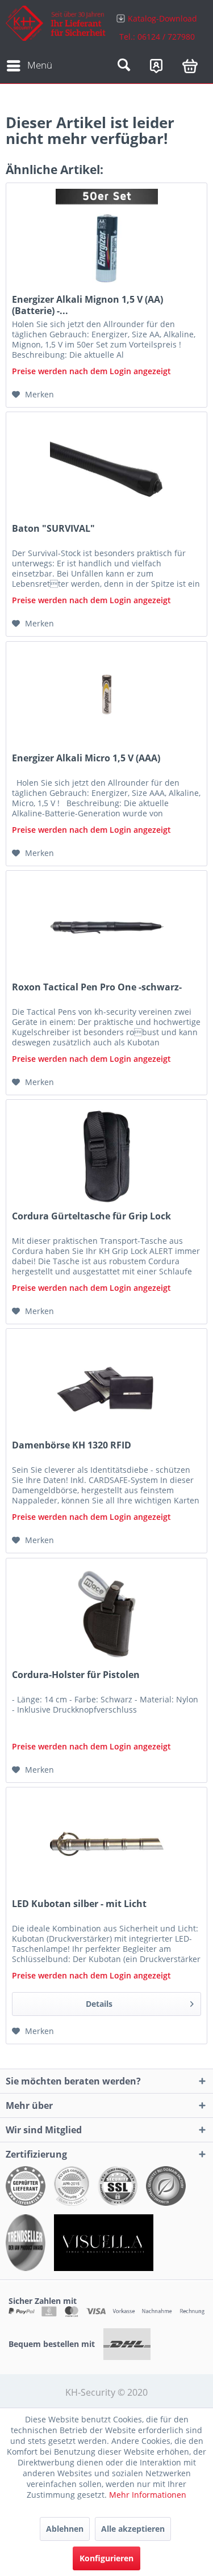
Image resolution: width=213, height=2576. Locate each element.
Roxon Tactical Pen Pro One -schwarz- (97, 987)
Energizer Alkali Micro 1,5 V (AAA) (86, 758)
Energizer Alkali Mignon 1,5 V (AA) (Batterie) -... (87, 305)
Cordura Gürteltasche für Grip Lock (91, 1216)
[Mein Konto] (156, 66)
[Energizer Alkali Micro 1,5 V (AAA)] (106, 698)
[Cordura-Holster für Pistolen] (106, 1615)
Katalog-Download (162, 18)
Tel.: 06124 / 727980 (157, 37)
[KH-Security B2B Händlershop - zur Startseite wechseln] (56, 27)
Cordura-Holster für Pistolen (76, 1675)
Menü (40, 65)
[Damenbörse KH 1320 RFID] (106, 1386)
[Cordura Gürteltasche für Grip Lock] (106, 1156)
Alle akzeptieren (133, 2529)
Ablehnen (65, 2529)
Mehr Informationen (148, 2495)
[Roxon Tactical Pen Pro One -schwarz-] (106, 927)
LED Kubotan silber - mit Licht (79, 1904)
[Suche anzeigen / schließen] (124, 66)
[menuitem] (157, 27)
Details (99, 2004)
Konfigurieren (106, 2558)
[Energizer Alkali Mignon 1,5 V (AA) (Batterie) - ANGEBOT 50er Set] (106, 240)
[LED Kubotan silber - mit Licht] (106, 1844)
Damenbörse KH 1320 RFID (72, 1445)
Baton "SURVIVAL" (53, 529)
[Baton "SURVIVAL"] (106, 469)
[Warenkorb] (190, 66)
